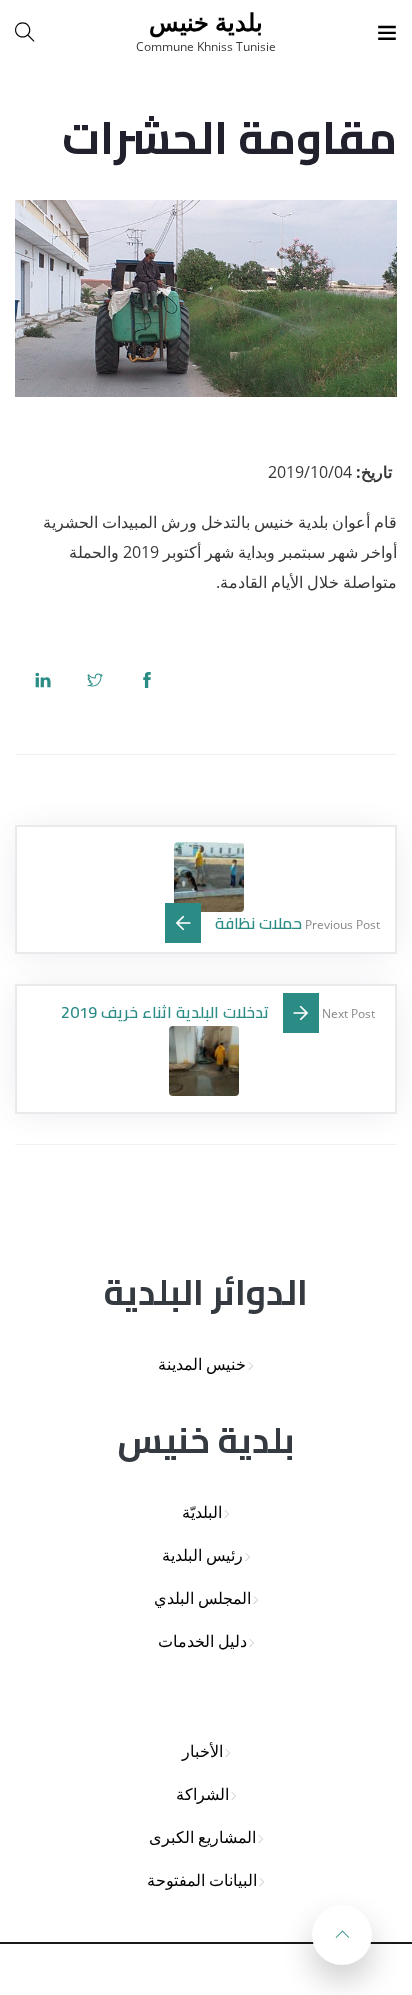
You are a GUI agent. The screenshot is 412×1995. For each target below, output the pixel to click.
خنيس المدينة (202, 1364)
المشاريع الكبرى (202, 1837)
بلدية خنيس (206, 22)
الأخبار (202, 1751)
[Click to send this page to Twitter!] (95, 679)
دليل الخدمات (202, 1641)
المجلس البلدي (202, 1598)
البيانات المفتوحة (202, 1880)
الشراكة (202, 1794)
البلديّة (202, 1512)
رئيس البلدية (202, 1555)
